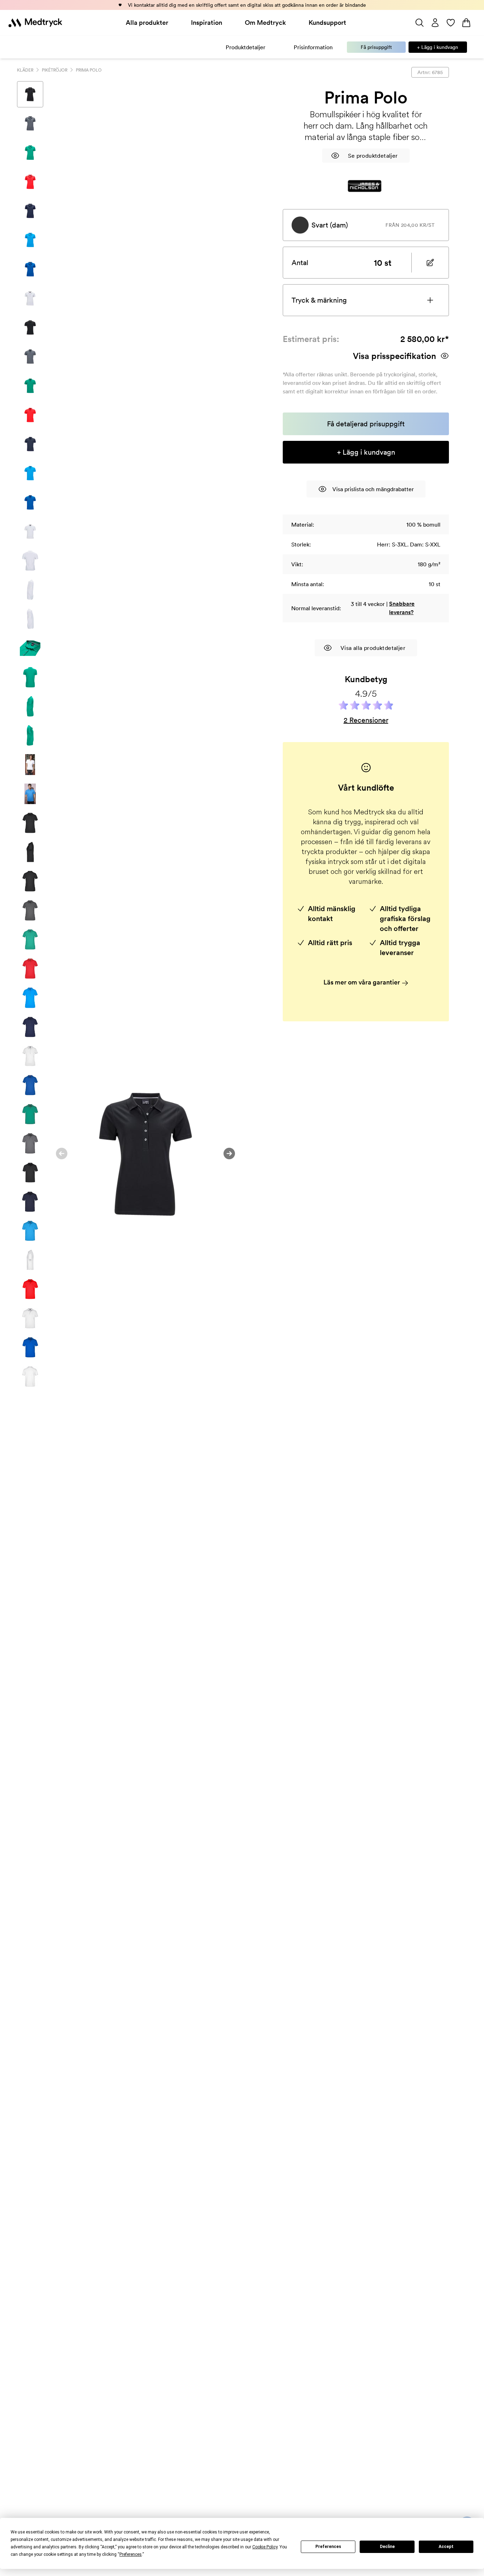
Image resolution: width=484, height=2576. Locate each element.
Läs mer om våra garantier (362, 982)
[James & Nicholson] (365, 186)
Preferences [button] (131, 2554)
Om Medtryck (265, 23)
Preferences (328, 2547)
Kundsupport (327, 23)
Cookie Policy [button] (265, 2547)
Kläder (25, 70)
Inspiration (207, 23)
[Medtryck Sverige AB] (35, 23)
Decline (387, 2547)
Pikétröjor (55, 70)
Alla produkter (147, 23)
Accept (446, 2547)
